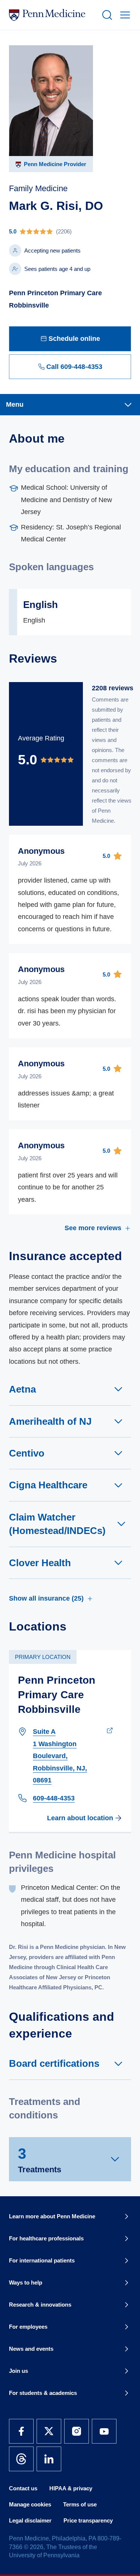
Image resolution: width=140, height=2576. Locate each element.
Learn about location (80, 1818)
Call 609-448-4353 (74, 367)
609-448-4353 (54, 1798)
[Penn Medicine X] (49, 2431)
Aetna (22, 1389)
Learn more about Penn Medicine (52, 2216)
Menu (15, 404)
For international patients (42, 2260)
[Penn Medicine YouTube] (104, 2431)
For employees (28, 2327)
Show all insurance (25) (46, 1598)
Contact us (23, 2488)
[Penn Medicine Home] (52, 15)
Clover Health (40, 1563)
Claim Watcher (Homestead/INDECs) (57, 1524)
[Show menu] (124, 15)
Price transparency (88, 2520)
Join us (18, 2371)
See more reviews (93, 1228)
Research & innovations (40, 2305)
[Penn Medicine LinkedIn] (49, 2459)
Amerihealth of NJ (50, 1421)
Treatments (40, 2160)
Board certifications (54, 2063)
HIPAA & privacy (71, 2488)
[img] (70, 231)
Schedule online (74, 339)
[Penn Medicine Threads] (21, 2459)
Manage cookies (30, 2504)
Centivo (27, 1453)
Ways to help (26, 2282)
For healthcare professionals (46, 2238)
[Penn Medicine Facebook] (21, 2431)
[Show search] (106, 15)
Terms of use (80, 2504)
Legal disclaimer (30, 2520)
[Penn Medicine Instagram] (77, 2431)
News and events (31, 2349)
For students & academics (43, 2393)
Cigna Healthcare (48, 1485)
